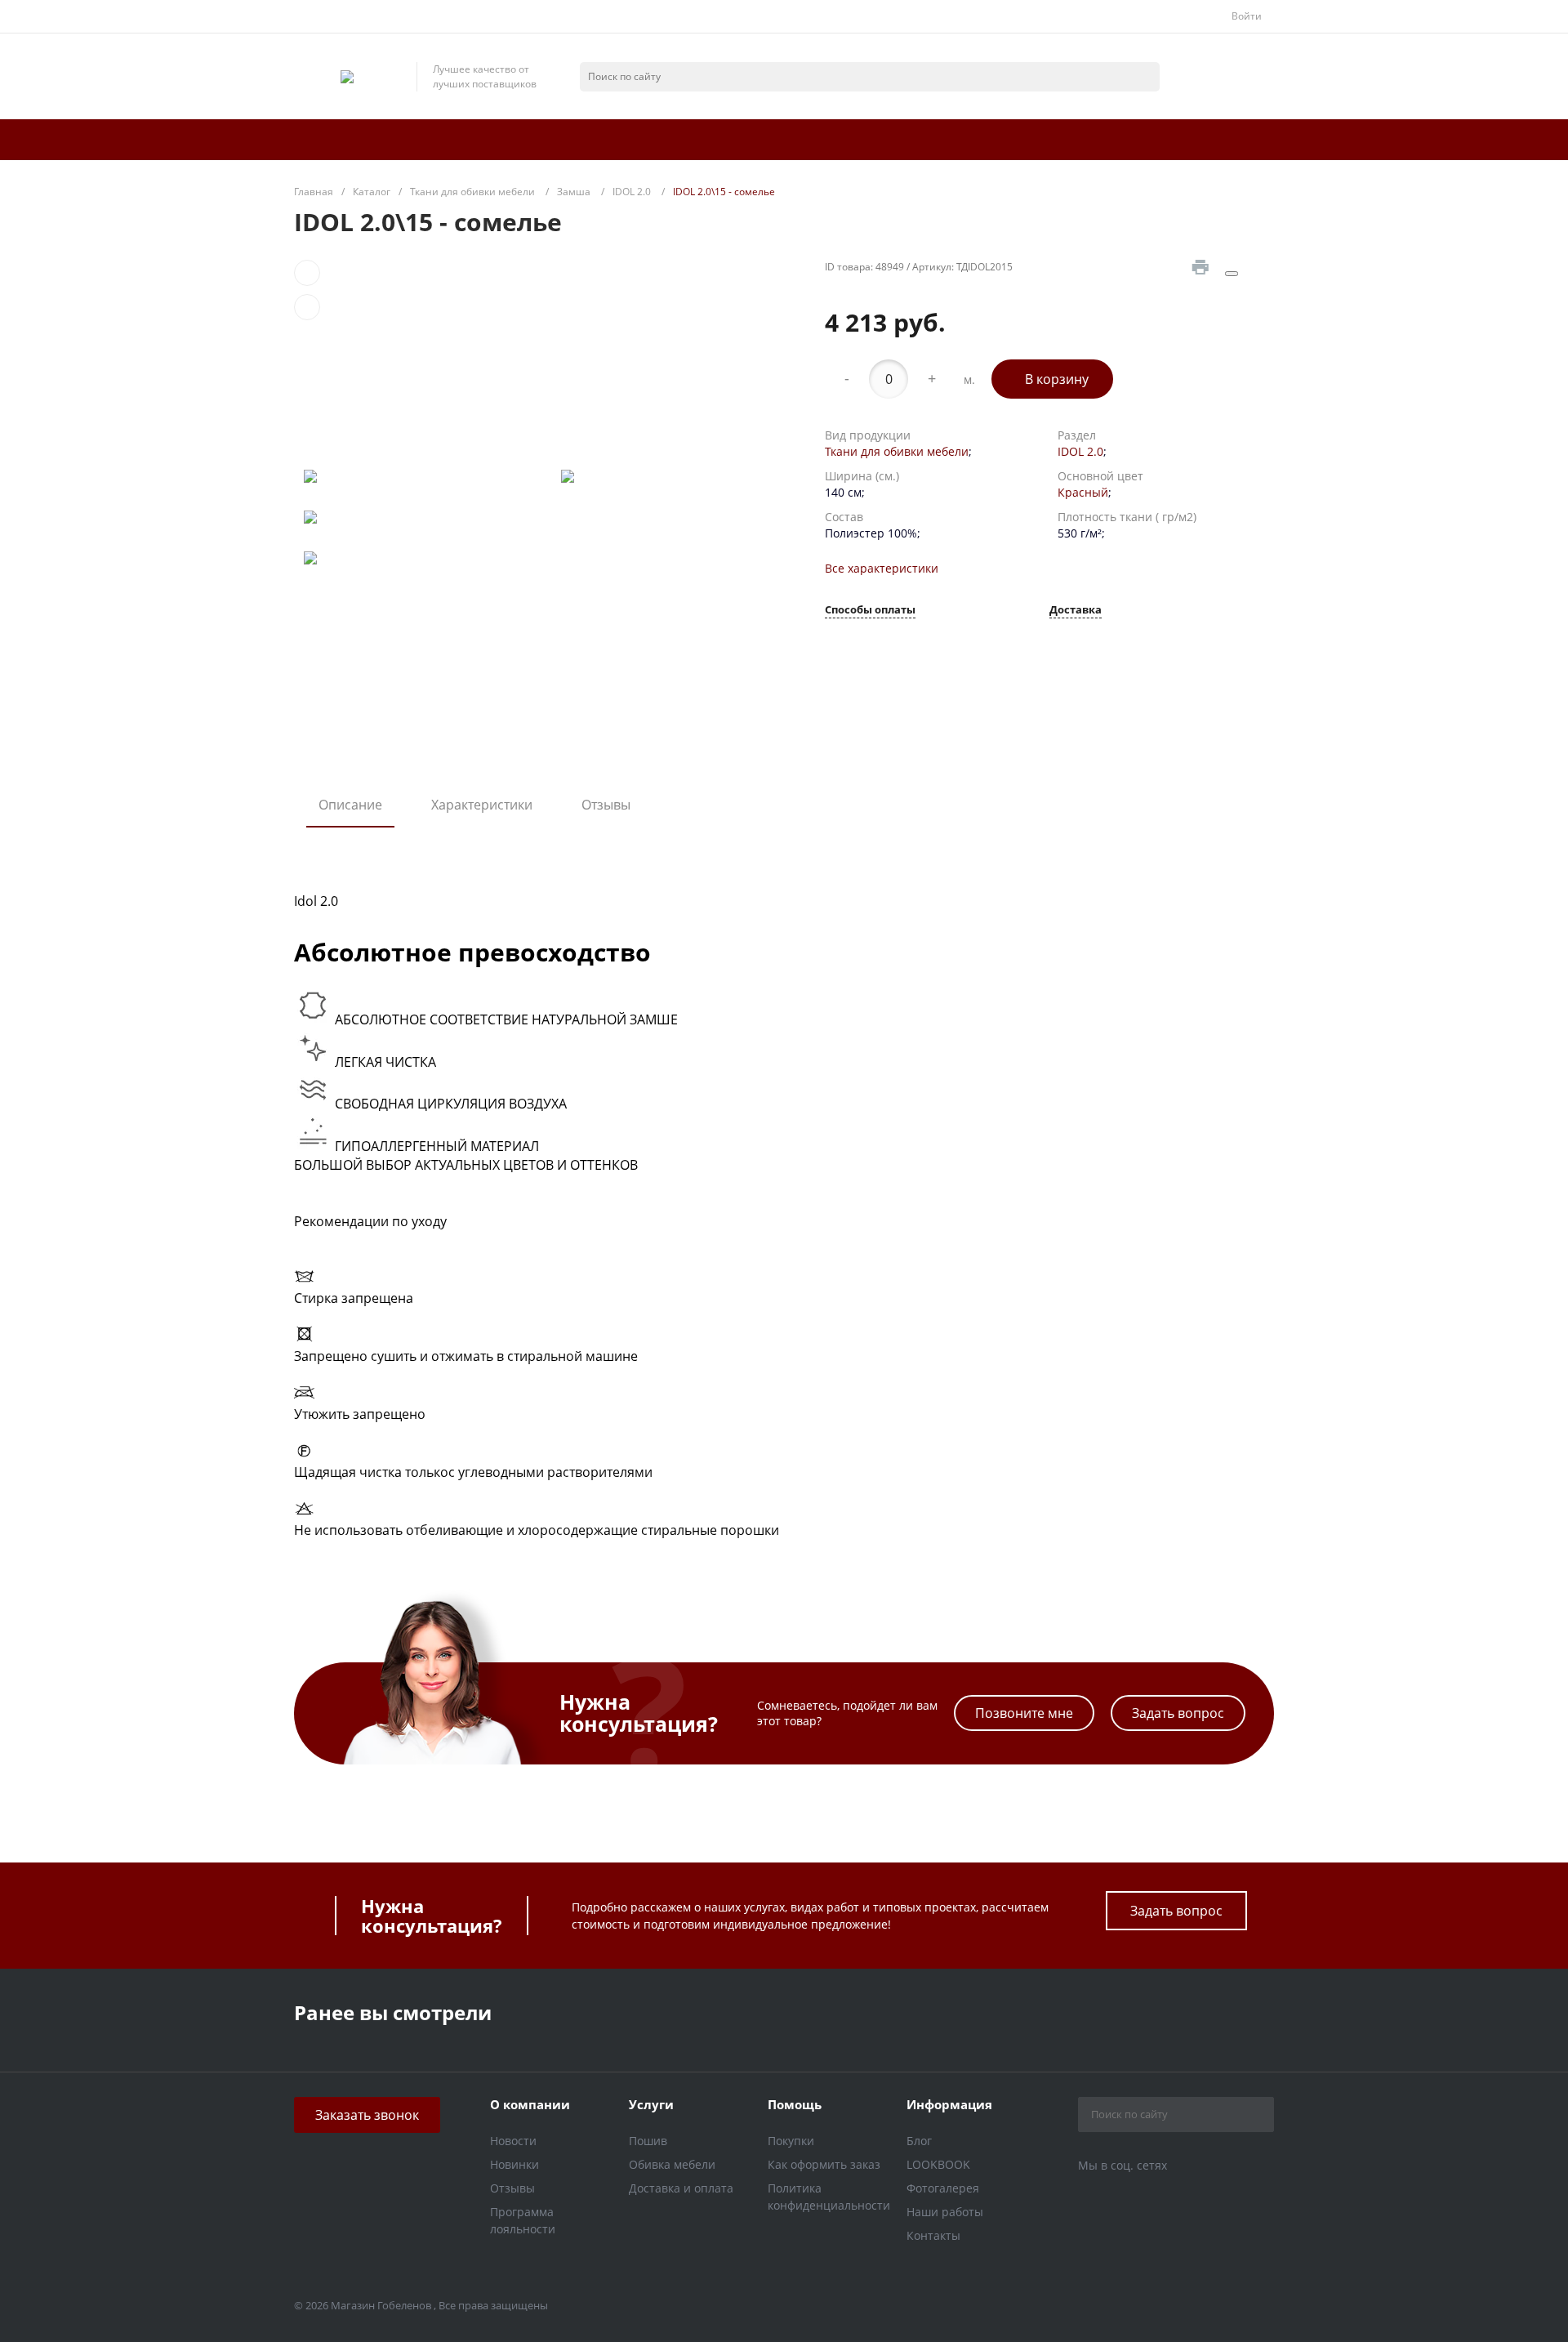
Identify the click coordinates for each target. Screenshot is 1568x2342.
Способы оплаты (870, 611)
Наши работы (945, 2212)
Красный (1083, 492)
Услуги (651, 2104)
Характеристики (482, 805)
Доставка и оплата (681, 2188)
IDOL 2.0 (1080, 451)
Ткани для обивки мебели (897, 451)
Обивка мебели (672, 2164)
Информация (949, 2104)
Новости (513, 2141)
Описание (350, 805)
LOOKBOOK (938, 2164)
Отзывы (606, 805)
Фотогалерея (943, 2188)
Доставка (1076, 611)
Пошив (648, 2141)
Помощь (795, 2104)
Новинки (514, 2164)
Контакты (933, 2235)
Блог (919, 2141)
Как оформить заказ (824, 2164)
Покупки (791, 2141)
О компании (530, 2104)
